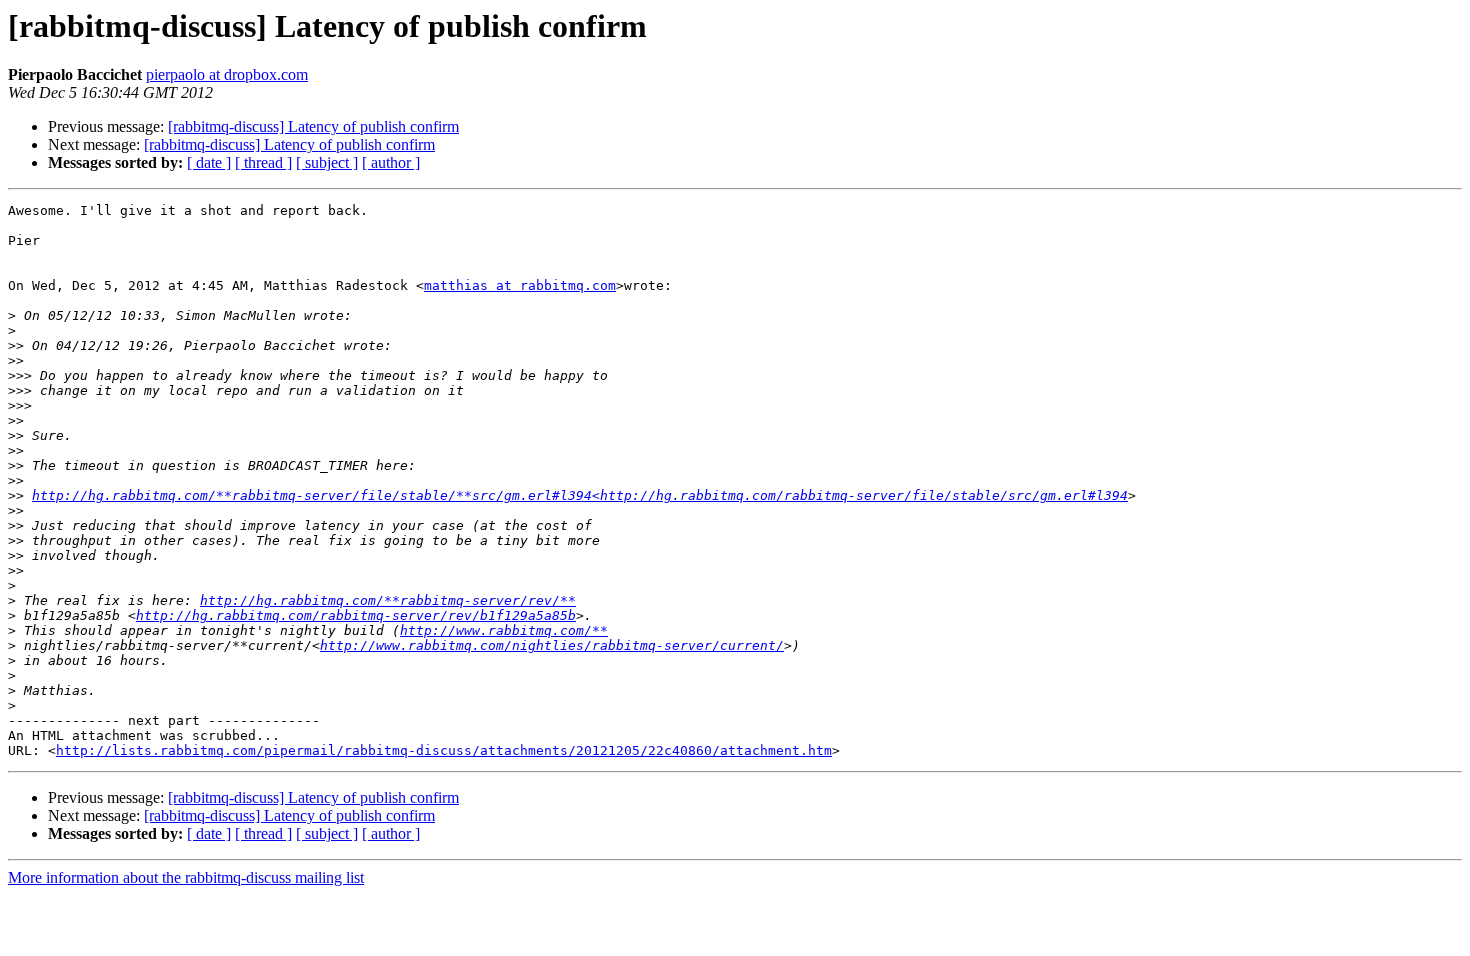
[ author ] (391, 162)
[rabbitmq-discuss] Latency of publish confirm (313, 126)
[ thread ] (263, 162)
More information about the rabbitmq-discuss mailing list (186, 877)
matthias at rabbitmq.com (520, 285)
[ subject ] (327, 162)
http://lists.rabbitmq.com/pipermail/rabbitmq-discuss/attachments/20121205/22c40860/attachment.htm (444, 750)
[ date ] (209, 162)
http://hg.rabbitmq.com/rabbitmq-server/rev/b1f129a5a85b (356, 615)
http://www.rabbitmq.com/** (504, 630)
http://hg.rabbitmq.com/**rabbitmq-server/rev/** (388, 600)
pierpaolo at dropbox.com (227, 74)
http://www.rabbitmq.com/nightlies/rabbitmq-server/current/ (552, 645)
